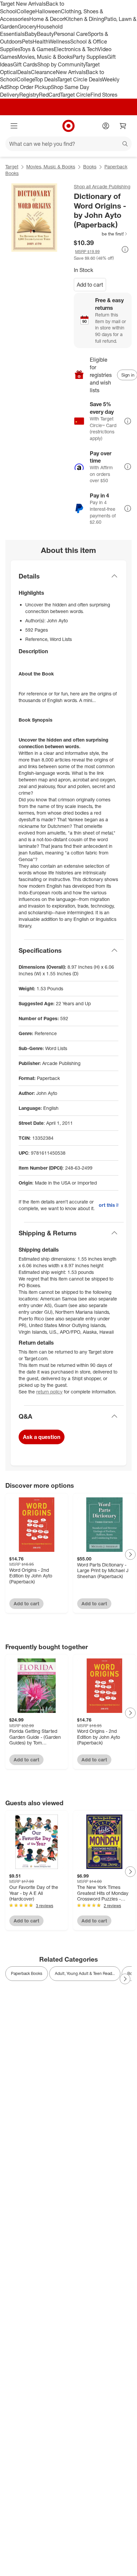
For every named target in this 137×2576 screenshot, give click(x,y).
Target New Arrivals (23, 4)
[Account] (106, 126)
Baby (31, 34)
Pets (27, 42)
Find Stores (104, 95)
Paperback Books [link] (27, 1973)
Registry (29, 95)
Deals (24, 72)
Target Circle (75, 95)
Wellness (59, 42)
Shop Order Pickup (29, 87)
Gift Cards (25, 64)
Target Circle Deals (80, 79)
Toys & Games (37, 49)
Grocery (27, 27)
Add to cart (90, 285)
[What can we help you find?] (68, 144)
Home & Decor (47, 19)
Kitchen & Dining (84, 19)
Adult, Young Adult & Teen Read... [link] (85, 1973)
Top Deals (46, 79)
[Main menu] (14, 126)
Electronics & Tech (76, 49)
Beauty (45, 34)
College (26, 11)
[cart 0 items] (123, 126)
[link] (101, 234)
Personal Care (71, 34)
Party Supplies (90, 57)
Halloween (48, 11)
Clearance (43, 72)
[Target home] (68, 126)
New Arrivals (71, 72)
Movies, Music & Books (45, 57)
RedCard (50, 95)
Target (12, 167)
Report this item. (109, 1205)
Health (41, 42)
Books (90, 167)
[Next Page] (130, 1554)
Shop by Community (61, 64)
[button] (101, 234)
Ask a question (42, 1437)
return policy (49, 1392)
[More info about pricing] (125, 249)
